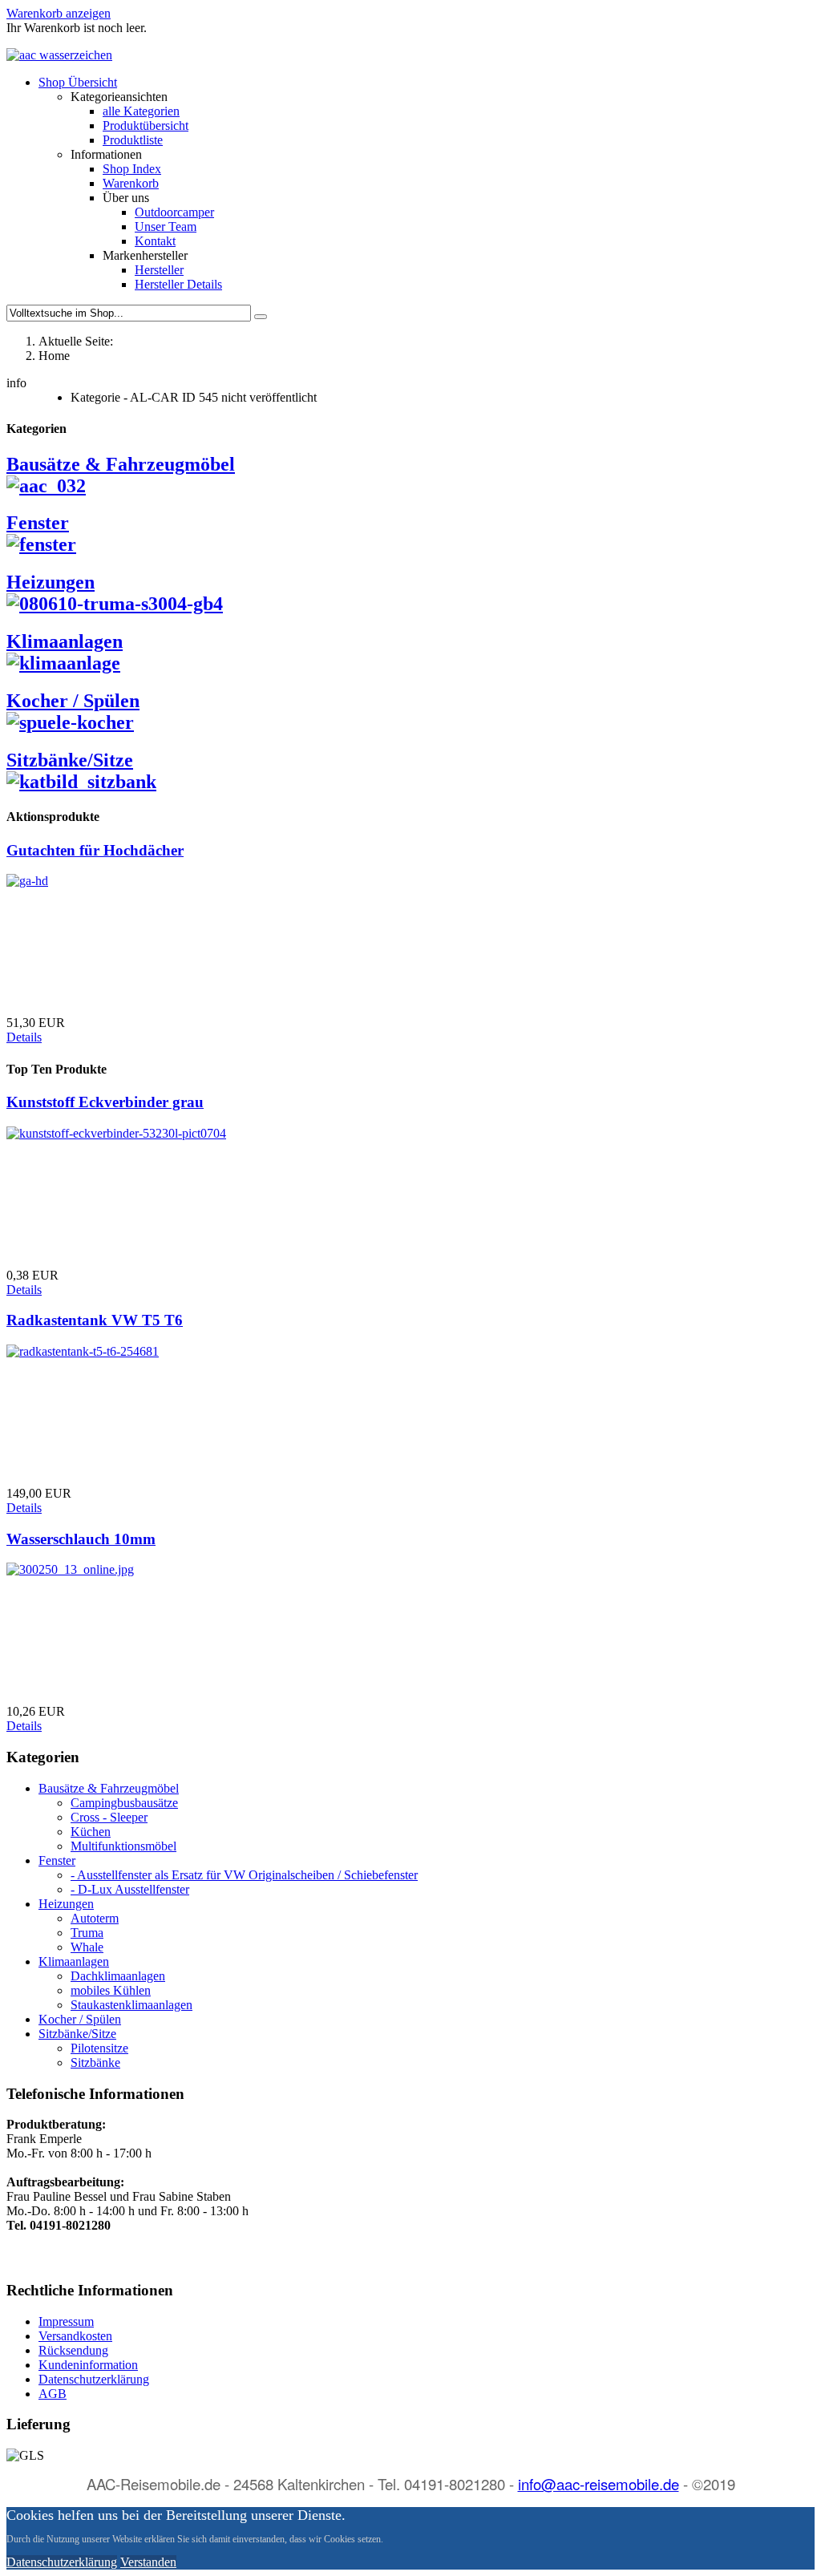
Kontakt (155, 241)
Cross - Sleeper (109, 1817)
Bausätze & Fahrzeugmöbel (109, 1788)
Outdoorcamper (174, 212)
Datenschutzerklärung (94, 2379)
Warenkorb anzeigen (59, 13)
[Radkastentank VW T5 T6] (83, 1351)
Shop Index (132, 169)
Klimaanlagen (65, 641)
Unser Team (166, 226)
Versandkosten (75, 2336)
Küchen (91, 1832)
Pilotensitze (99, 2048)
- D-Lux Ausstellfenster (130, 1889)
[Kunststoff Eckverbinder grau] (116, 1133)
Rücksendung (73, 2350)
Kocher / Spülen (73, 701)
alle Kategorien (141, 111)
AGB (53, 2394)
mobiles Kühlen (111, 1990)
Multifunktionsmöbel (123, 1846)
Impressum (66, 2321)
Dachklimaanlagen (118, 1976)
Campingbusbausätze (124, 1803)
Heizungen (51, 582)
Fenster (38, 523)
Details (24, 1037)
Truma (87, 1933)
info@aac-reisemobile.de (599, 2484)
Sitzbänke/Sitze (70, 760)
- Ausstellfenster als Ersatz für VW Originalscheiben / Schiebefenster (244, 1875)
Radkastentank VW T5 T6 (95, 1320)
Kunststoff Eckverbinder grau (105, 1102)
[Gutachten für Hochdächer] (27, 881)
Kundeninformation (88, 2365)
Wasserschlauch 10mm (81, 1539)
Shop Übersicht (78, 82)
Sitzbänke (95, 2062)
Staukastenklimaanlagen (131, 2005)
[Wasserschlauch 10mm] (70, 1569)
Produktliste (133, 140)
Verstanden (148, 2562)
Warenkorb (131, 183)
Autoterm (95, 1918)
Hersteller (159, 270)
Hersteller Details (178, 284)
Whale (87, 1947)
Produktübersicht (146, 125)
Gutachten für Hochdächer (95, 850)
